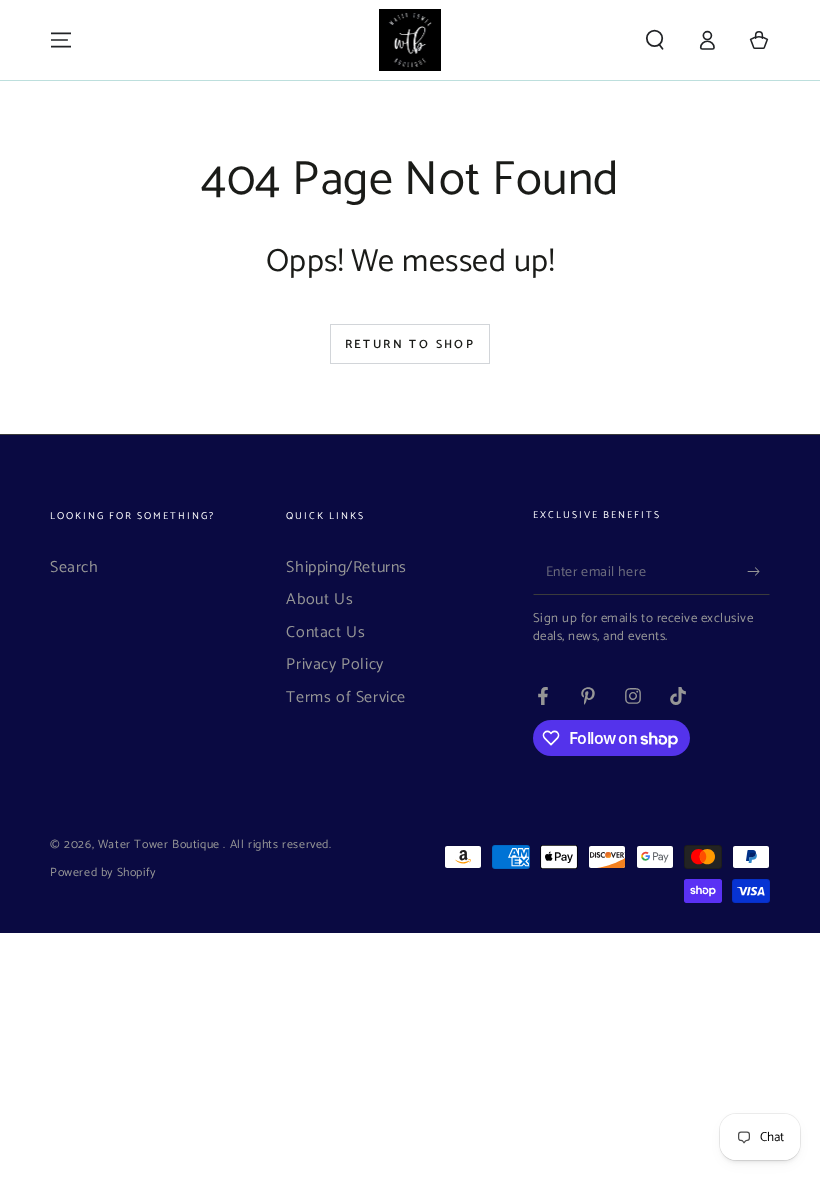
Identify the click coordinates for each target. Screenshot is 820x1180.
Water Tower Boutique (161, 844)
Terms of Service (346, 697)
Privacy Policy (334, 664)
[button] (655, 40)
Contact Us (325, 632)
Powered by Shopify (103, 873)
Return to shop (410, 344)
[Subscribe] (758, 572)
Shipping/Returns (346, 567)
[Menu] (61, 40)
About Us (319, 599)
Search (74, 567)
